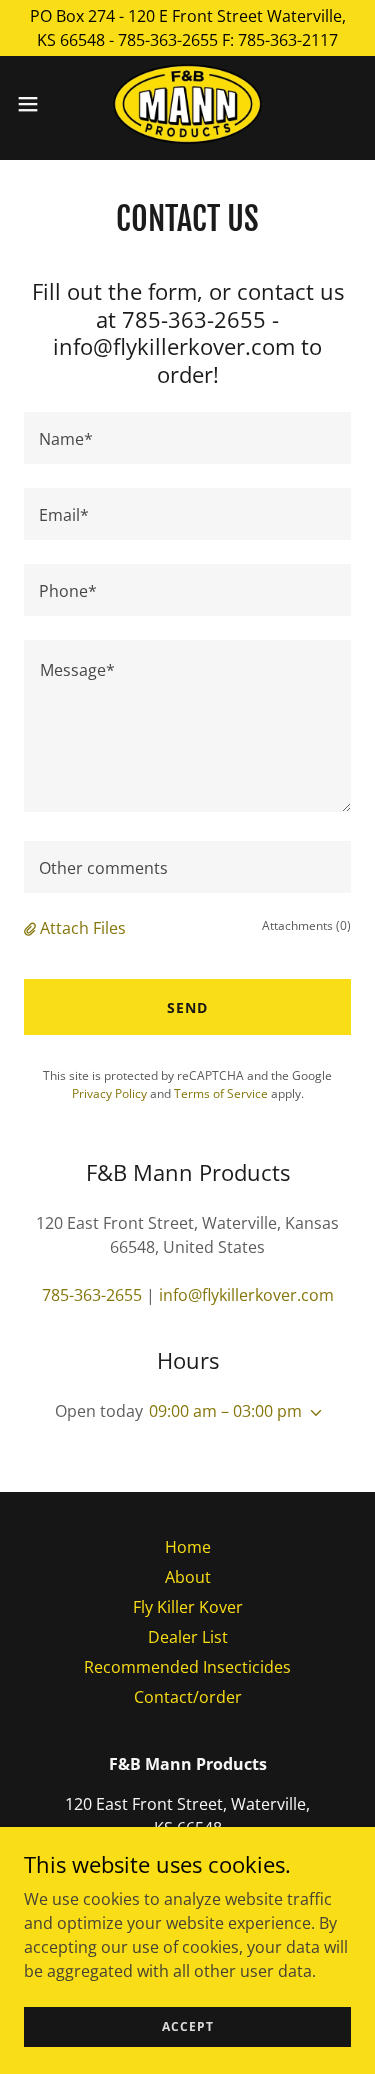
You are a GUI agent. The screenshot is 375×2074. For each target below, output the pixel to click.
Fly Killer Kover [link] (188, 1607)
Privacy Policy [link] (109, 1093)
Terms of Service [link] (221, 1093)
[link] (188, 104)
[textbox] (187, 438)
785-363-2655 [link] (92, 1295)
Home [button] (188, 1547)
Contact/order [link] (188, 1697)
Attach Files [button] (83, 928)
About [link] (188, 1577)
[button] (35, 104)
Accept (188, 2026)
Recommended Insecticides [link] (187, 1667)
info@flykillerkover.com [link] (246, 1295)
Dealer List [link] (188, 1637)
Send (187, 1007)
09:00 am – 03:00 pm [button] (225, 1411)
